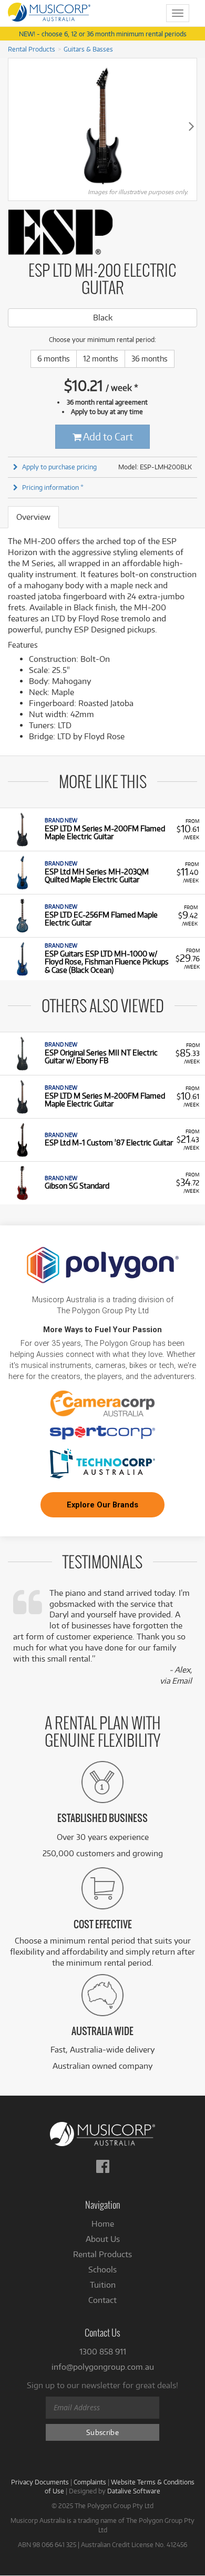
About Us (103, 2239)
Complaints (90, 2482)
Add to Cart (107, 436)
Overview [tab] (33, 517)
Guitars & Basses (88, 49)
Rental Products (32, 49)
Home (103, 2224)
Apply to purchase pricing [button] (59, 467)
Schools (102, 2270)
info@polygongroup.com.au (103, 2367)
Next (191, 126)
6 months (54, 359)
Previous (14, 126)
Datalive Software (134, 2491)
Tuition (103, 2285)
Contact (102, 2300)
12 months (101, 359)
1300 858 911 (103, 2352)
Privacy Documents (40, 2482)
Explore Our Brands (102, 1505)
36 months (150, 359)
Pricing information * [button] (53, 487)
